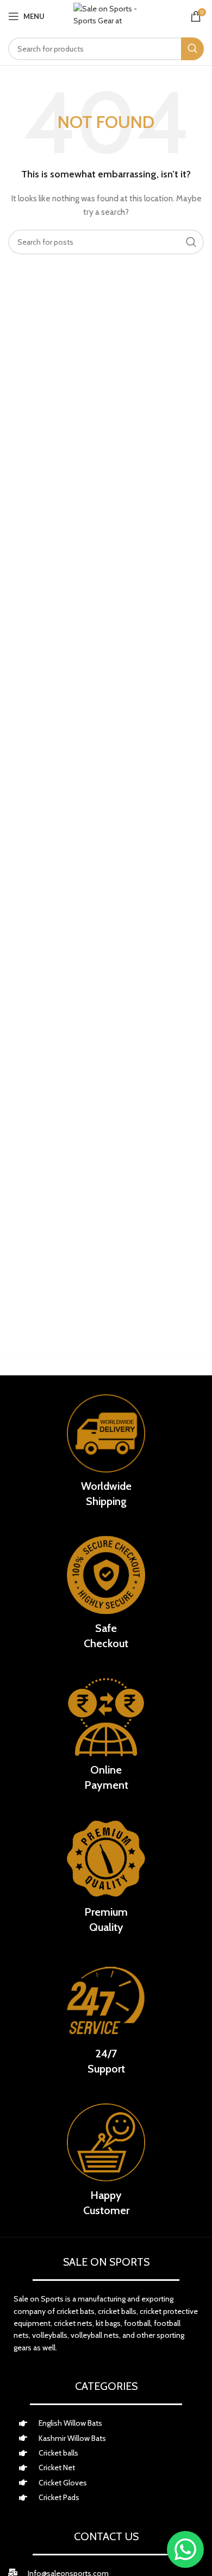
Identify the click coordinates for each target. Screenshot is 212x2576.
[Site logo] (106, 16)
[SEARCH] (192, 49)
